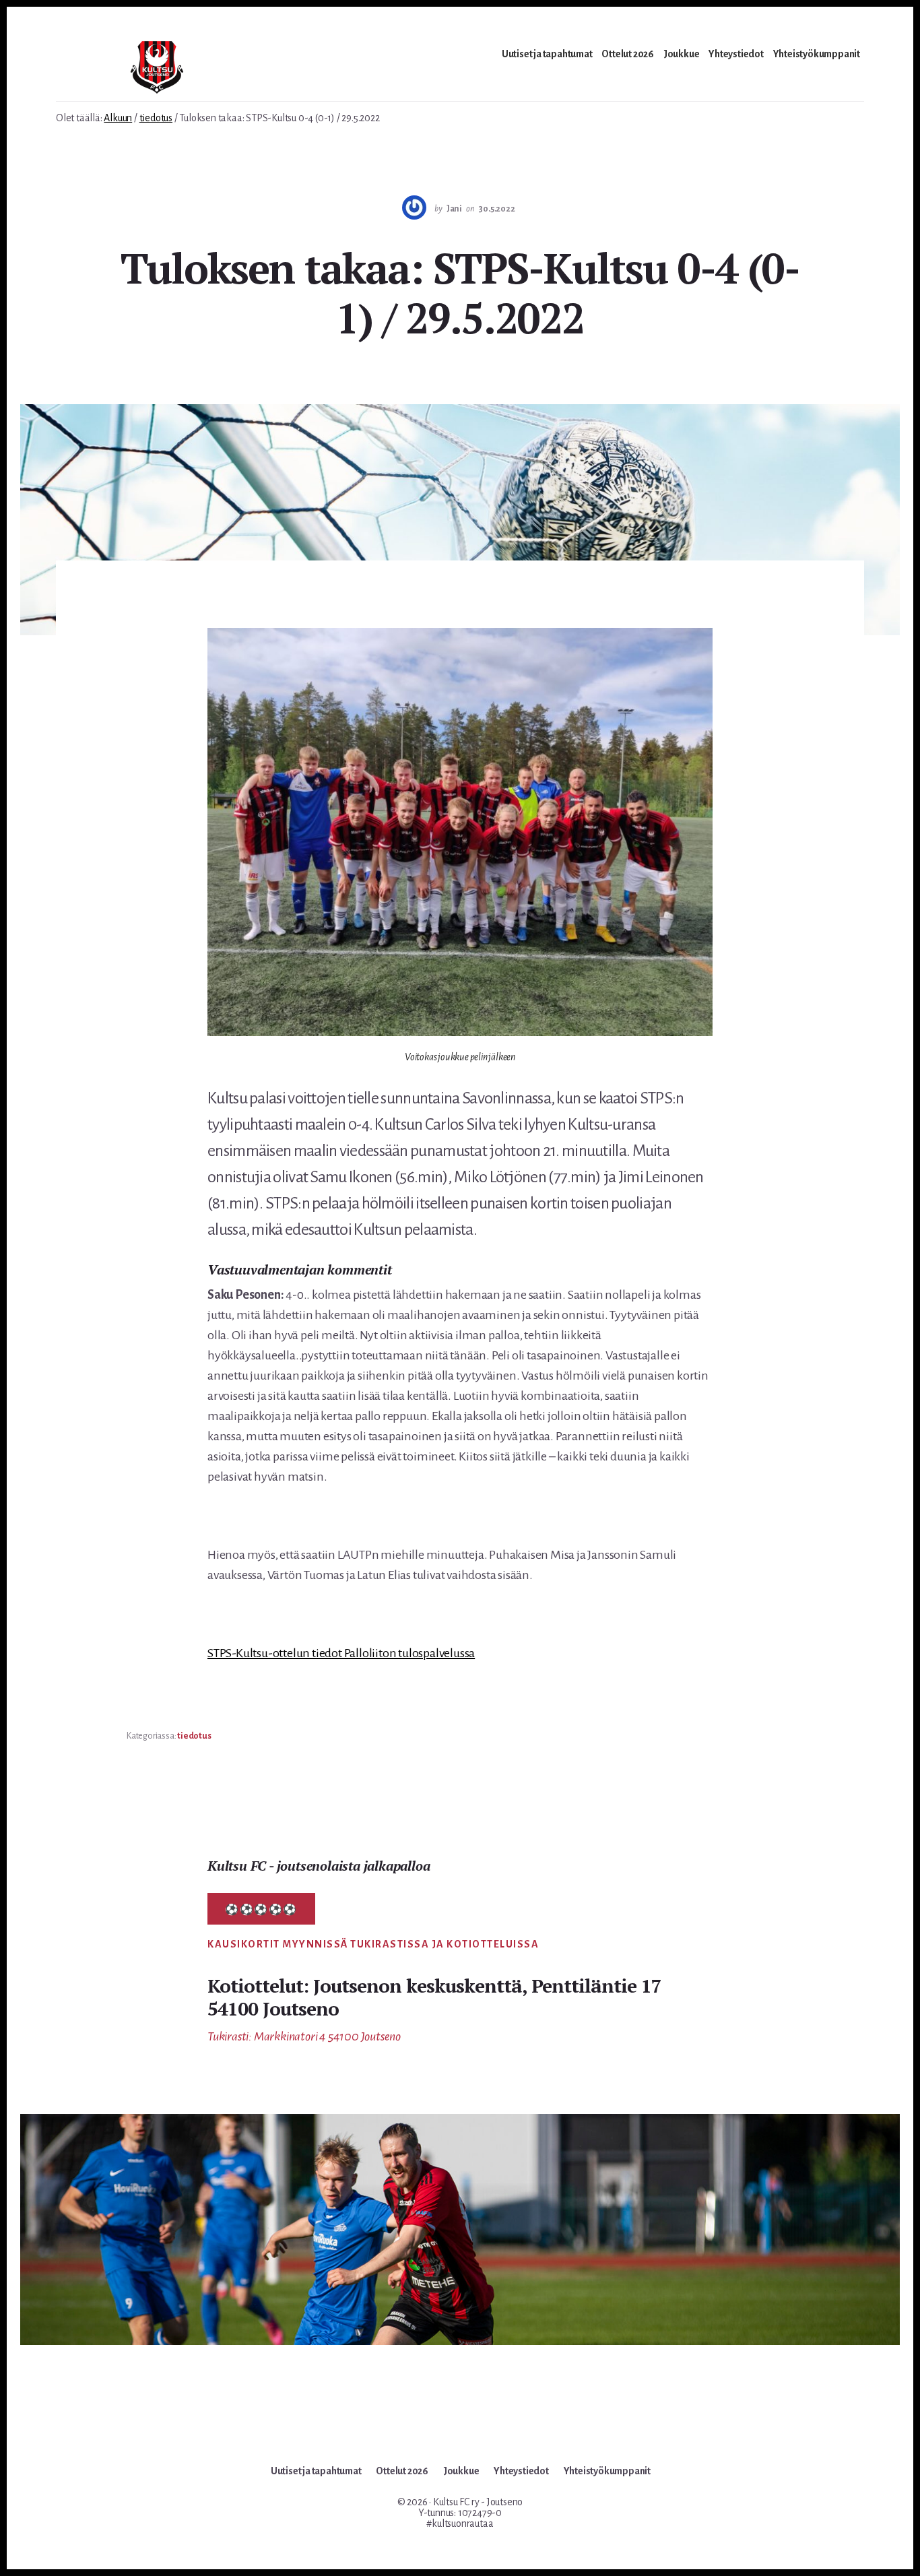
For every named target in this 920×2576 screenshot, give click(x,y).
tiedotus (194, 1736)
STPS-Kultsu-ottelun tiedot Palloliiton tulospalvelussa (341, 1653)
